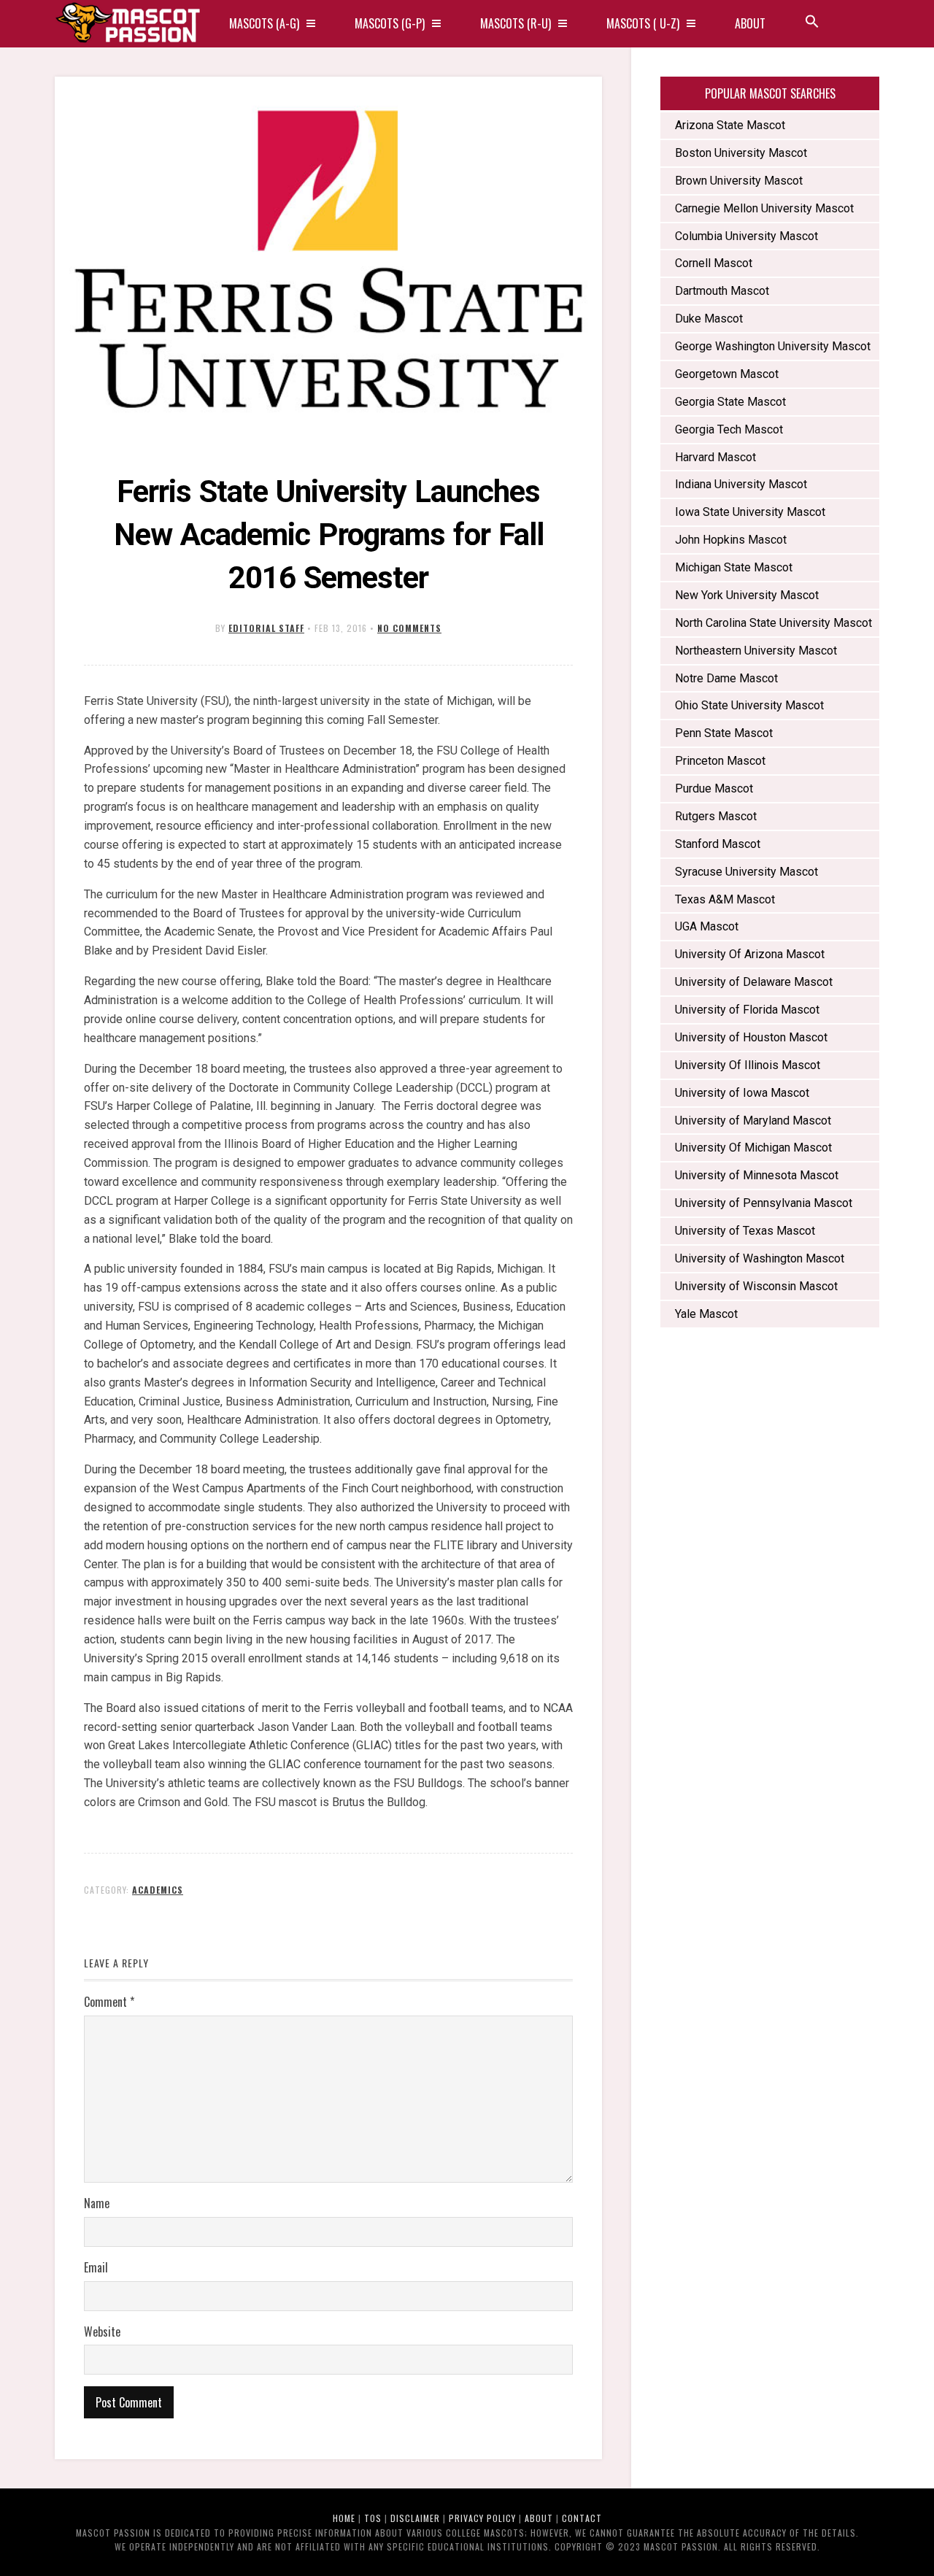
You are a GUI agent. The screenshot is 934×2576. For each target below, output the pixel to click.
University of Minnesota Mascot (757, 1175)
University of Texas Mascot (745, 1231)
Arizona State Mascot (730, 125)
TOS (373, 2518)
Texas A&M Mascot (725, 899)
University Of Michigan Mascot (753, 1148)
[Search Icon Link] (812, 24)
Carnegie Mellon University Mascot (764, 208)
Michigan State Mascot (734, 567)
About (750, 23)
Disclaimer (415, 2518)
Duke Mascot (709, 319)
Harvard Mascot (715, 457)
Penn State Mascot (724, 733)
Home (344, 2518)
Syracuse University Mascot (746, 872)
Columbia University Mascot (746, 236)
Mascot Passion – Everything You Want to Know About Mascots (128, 24)
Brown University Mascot (739, 181)
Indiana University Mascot (741, 484)
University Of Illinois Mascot (748, 1065)
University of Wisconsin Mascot (756, 1286)
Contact (582, 2518)
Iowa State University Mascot (750, 512)
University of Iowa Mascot (742, 1093)
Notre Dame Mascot (726, 678)
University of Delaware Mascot (754, 982)
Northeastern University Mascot (757, 651)
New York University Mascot (747, 595)
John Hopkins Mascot (731, 540)
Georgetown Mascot (727, 374)
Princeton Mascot (720, 761)
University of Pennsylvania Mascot (764, 1203)
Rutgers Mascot (716, 816)
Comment (109, 2002)
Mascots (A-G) (264, 23)
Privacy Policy (482, 2518)
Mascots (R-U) (516, 23)
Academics (158, 1890)
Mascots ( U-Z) (643, 23)
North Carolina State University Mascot (773, 623)
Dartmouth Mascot (722, 291)
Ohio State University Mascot (749, 705)
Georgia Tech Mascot (729, 429)
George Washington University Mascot (773, 346)
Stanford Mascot (718, 844)
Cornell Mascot (714, 263)
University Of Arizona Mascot (750, 954)
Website (102, 2332)
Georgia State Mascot (730, 402)
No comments (409, 628)
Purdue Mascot (714, 788)
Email (96, 2267)
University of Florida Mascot (747, 1010)
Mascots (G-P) (390, 23)
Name (97, 2203)
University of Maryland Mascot (753, 1121)
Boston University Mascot (741, 153)
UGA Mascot (707, 926)
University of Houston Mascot (751, 1037)
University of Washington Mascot (760, 1258)
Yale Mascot (706, 1314)
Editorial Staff (266, 628)
